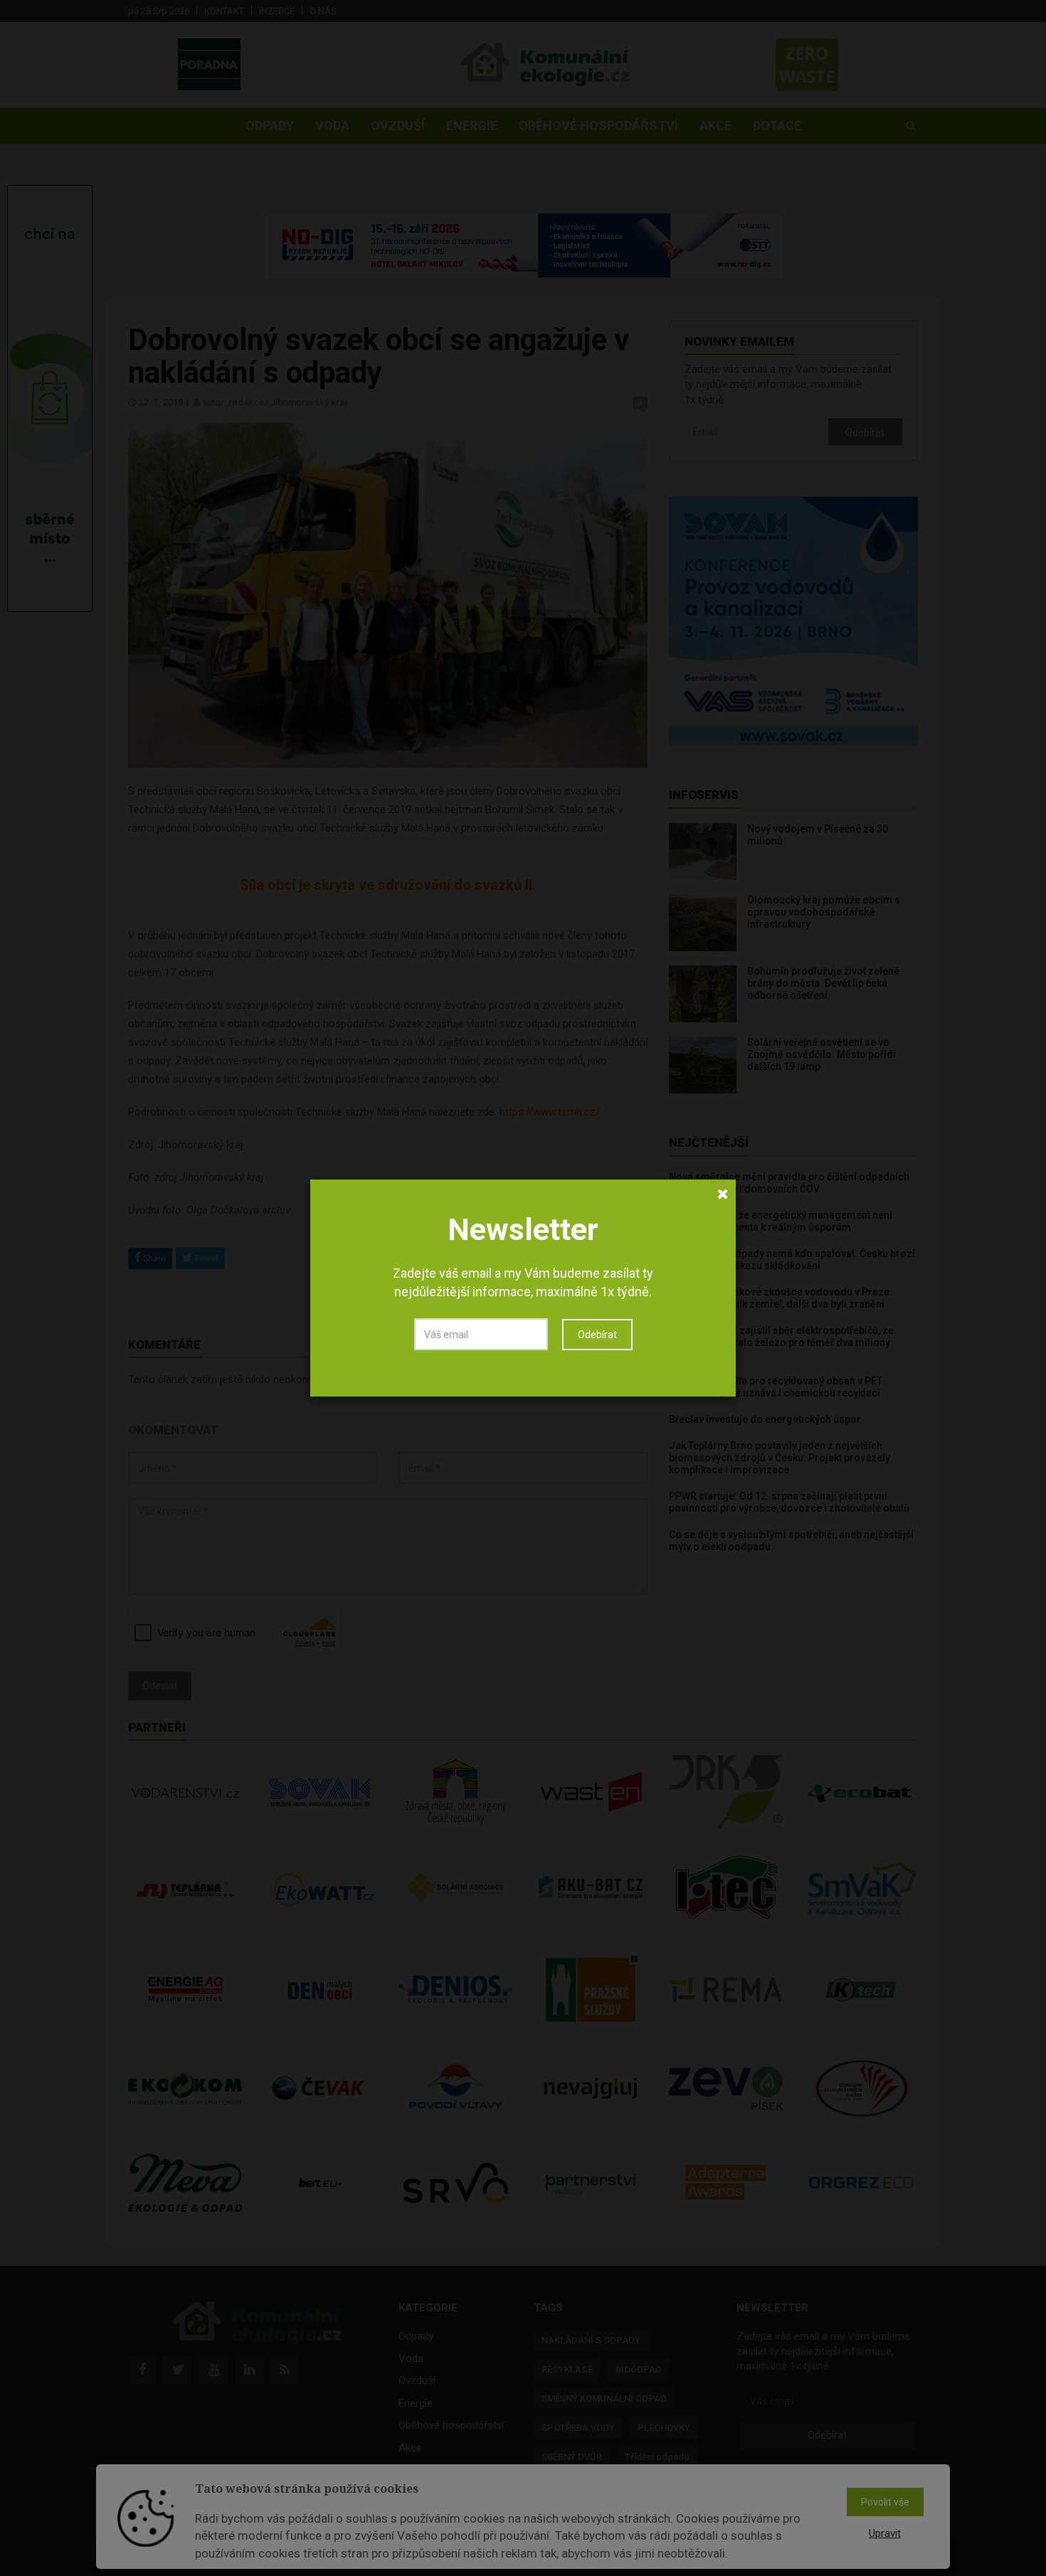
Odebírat (597, 1335)
